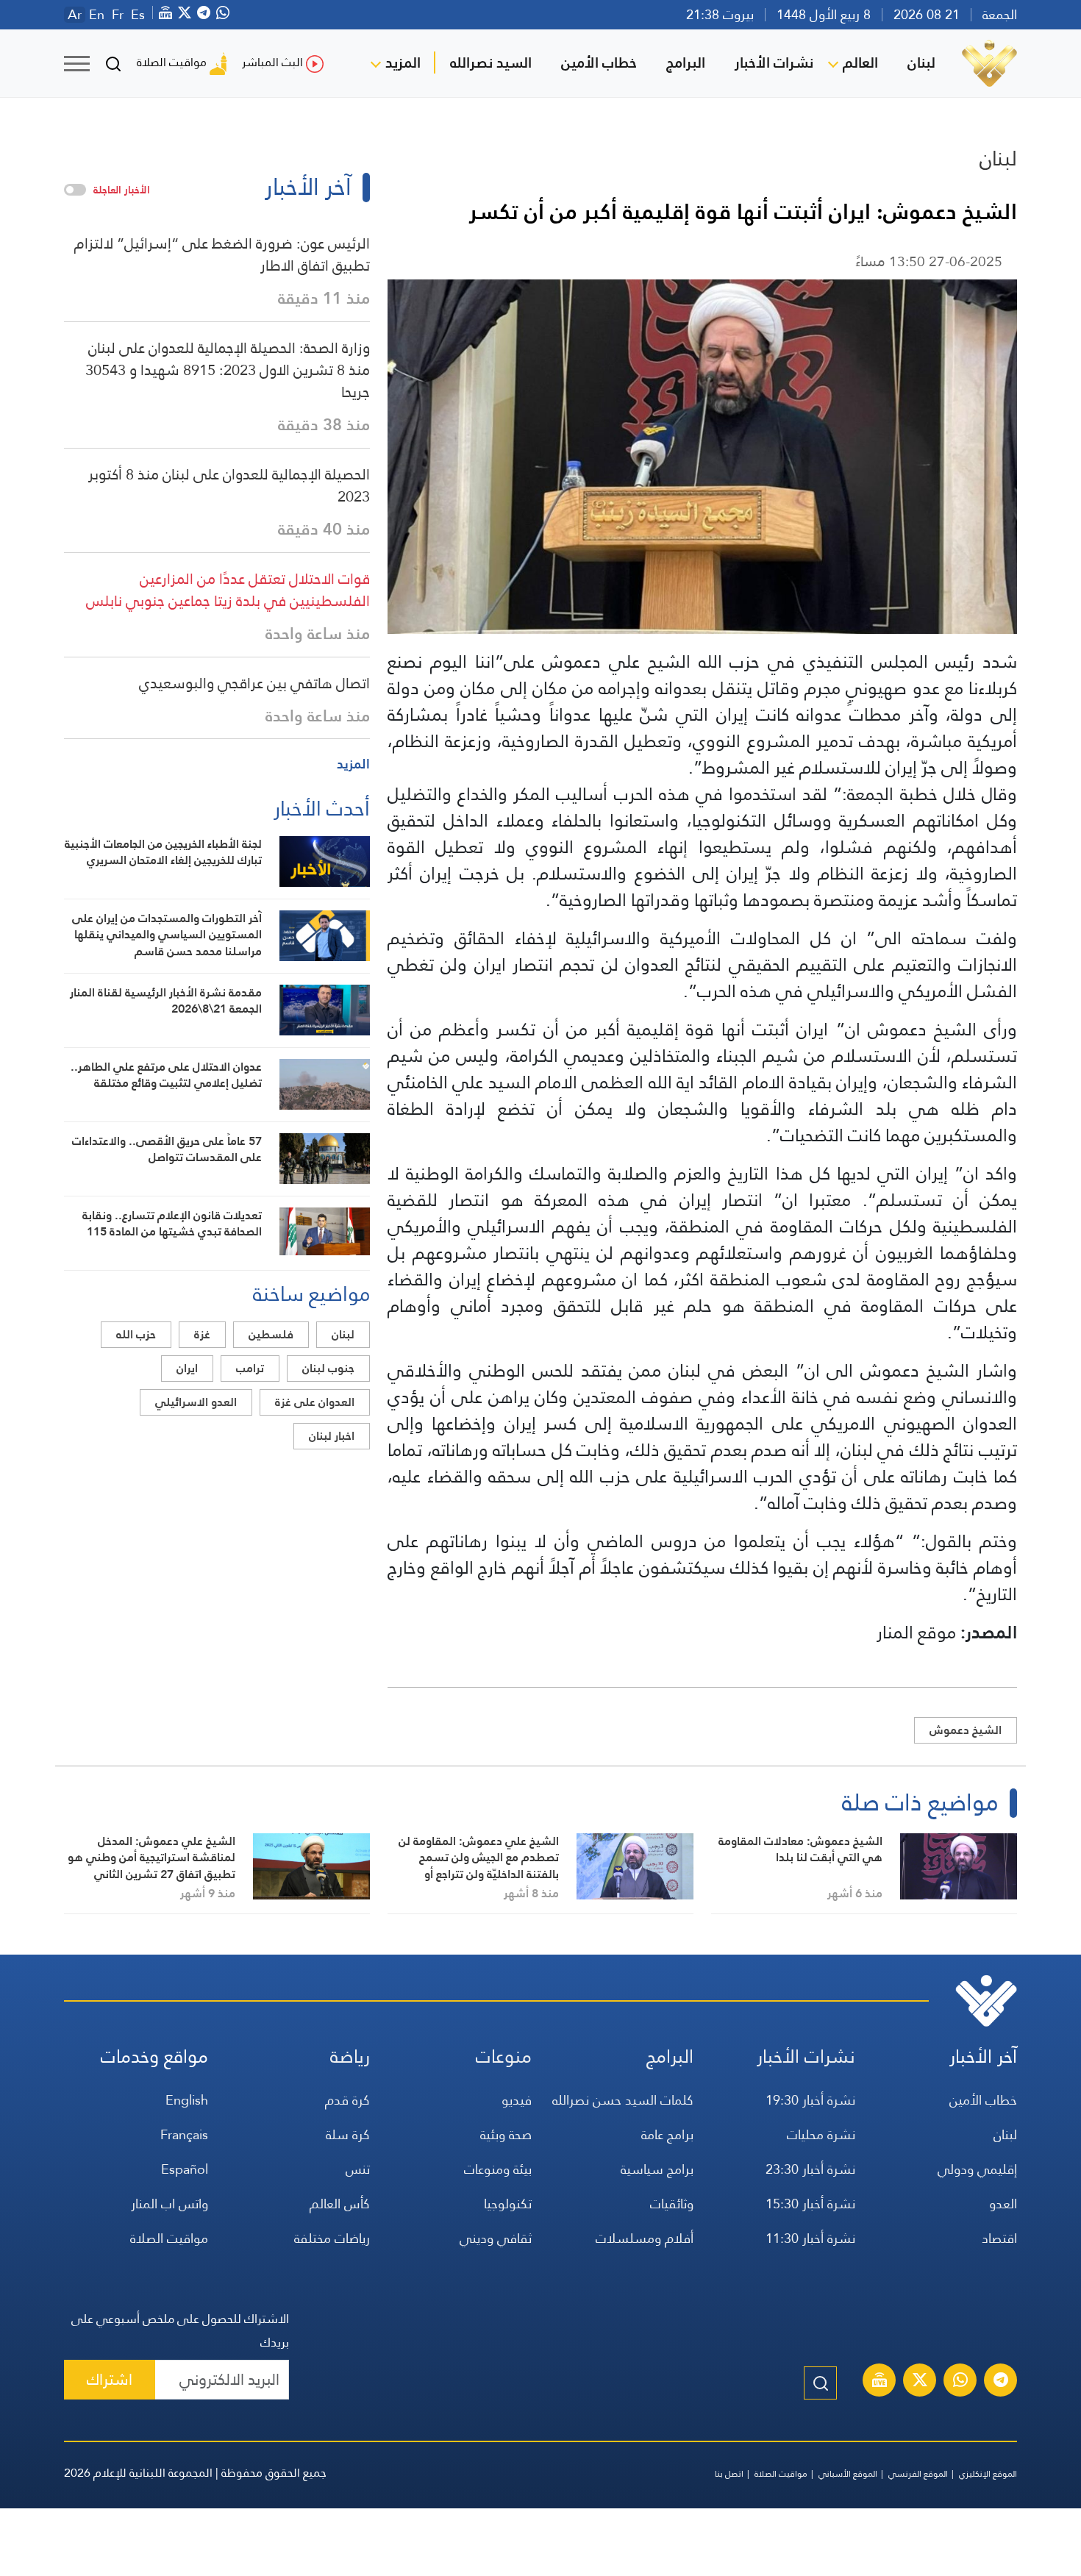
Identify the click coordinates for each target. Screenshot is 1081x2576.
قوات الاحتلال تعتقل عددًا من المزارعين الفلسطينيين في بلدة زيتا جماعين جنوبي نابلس (228, 590)
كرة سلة (348, 2134)
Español (185, 2169)
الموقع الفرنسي (918, 2474)
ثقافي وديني (496, 2238)
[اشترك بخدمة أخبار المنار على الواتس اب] (960, 2382)
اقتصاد (999, 2238)
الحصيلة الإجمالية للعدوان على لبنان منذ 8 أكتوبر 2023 (229, 485)
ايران (187, 1368)
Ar (75, 15)
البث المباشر (272, 62)
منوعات (504, 2056)
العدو (1003, 2204)
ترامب (250, 1368)
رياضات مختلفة (332, 2238)
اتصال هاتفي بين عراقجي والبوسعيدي (254, 683)
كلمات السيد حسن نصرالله (623, 2100)
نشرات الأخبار (774, 63)
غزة (202, 1334)
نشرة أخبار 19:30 (810, 2100)
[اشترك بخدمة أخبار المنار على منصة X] (920, 2382)
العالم (860, 63)
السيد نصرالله (491, 63)
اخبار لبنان (332, 1436)
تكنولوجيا (508, 2204)
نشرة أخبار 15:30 (810, 2204)
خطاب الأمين (599, 63)
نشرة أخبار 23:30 (810, 2169)
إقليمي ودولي (977, 2169)
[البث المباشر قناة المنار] (880, 2382)
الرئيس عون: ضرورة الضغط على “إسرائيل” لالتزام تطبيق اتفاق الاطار (222, 254)
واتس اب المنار (170, 2204)
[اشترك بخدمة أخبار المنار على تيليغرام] (1001, 2382)
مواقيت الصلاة (172, 62)
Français (184, 2134)
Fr (118, 15)
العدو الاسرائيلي (196, 1402)
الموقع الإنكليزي (988, 2474)
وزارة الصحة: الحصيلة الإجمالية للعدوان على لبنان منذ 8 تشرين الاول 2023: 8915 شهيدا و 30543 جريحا (228, 370)
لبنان (921, 63)
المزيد (403, 63)
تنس (358, 2169)
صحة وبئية (506, 2134)
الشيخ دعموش (966, 1730)
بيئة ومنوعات (498, 2169)
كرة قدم (347, 2100)
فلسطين (271, 1334)
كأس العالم (340, 2204)
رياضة (350, 2056)
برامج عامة (667, 2134)
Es (138, 15)
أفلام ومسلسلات (645, 2238)
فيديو (517, 2100)
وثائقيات (672, 2204)
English (187, 2100)
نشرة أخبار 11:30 (810, 2238)
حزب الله (136, 1334)
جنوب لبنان (328, 1368)
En (97, 15)
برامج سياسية (657, 2169)
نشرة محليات (821, 2134)
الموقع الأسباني (848, 2474)
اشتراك (110, 2379)
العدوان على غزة (315, 1402)
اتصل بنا (729, 2474)
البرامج (686, 63)
